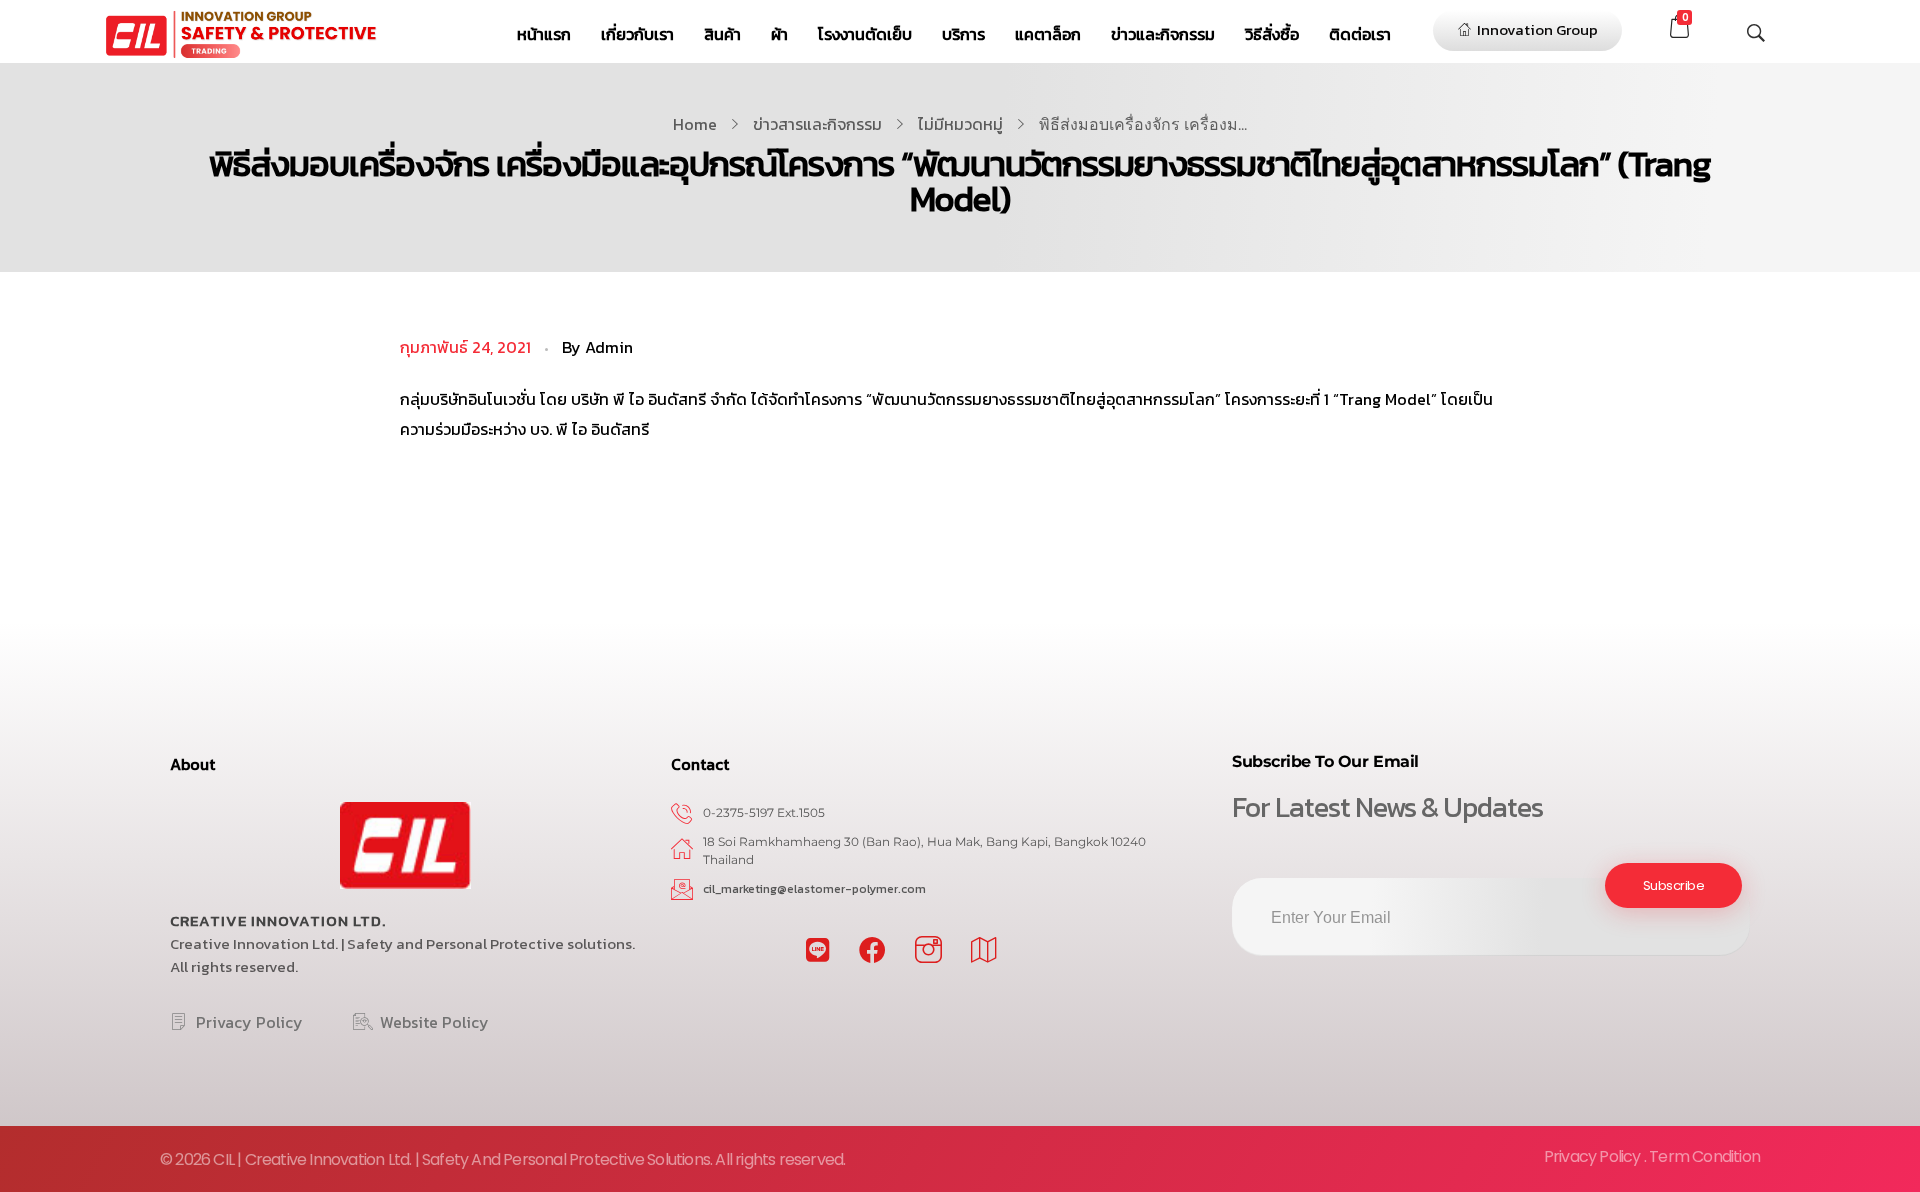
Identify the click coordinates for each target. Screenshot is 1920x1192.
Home (695, 124)
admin (609, 347)
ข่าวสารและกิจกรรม (817, 124)
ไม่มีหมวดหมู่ (960, 124)
